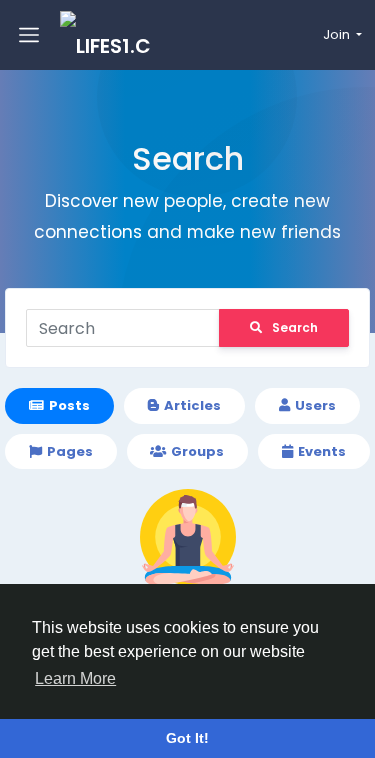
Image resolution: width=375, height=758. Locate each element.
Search (295, 327)
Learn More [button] (75, 678)
